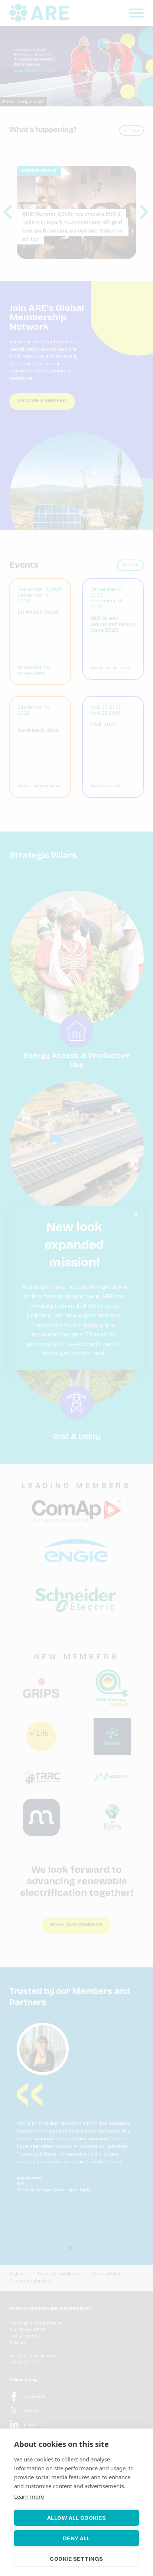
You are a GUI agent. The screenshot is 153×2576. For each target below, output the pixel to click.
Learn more (29, 2496)
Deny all (76, 2538)
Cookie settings (76, 2559)
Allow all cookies (77, 2518)
